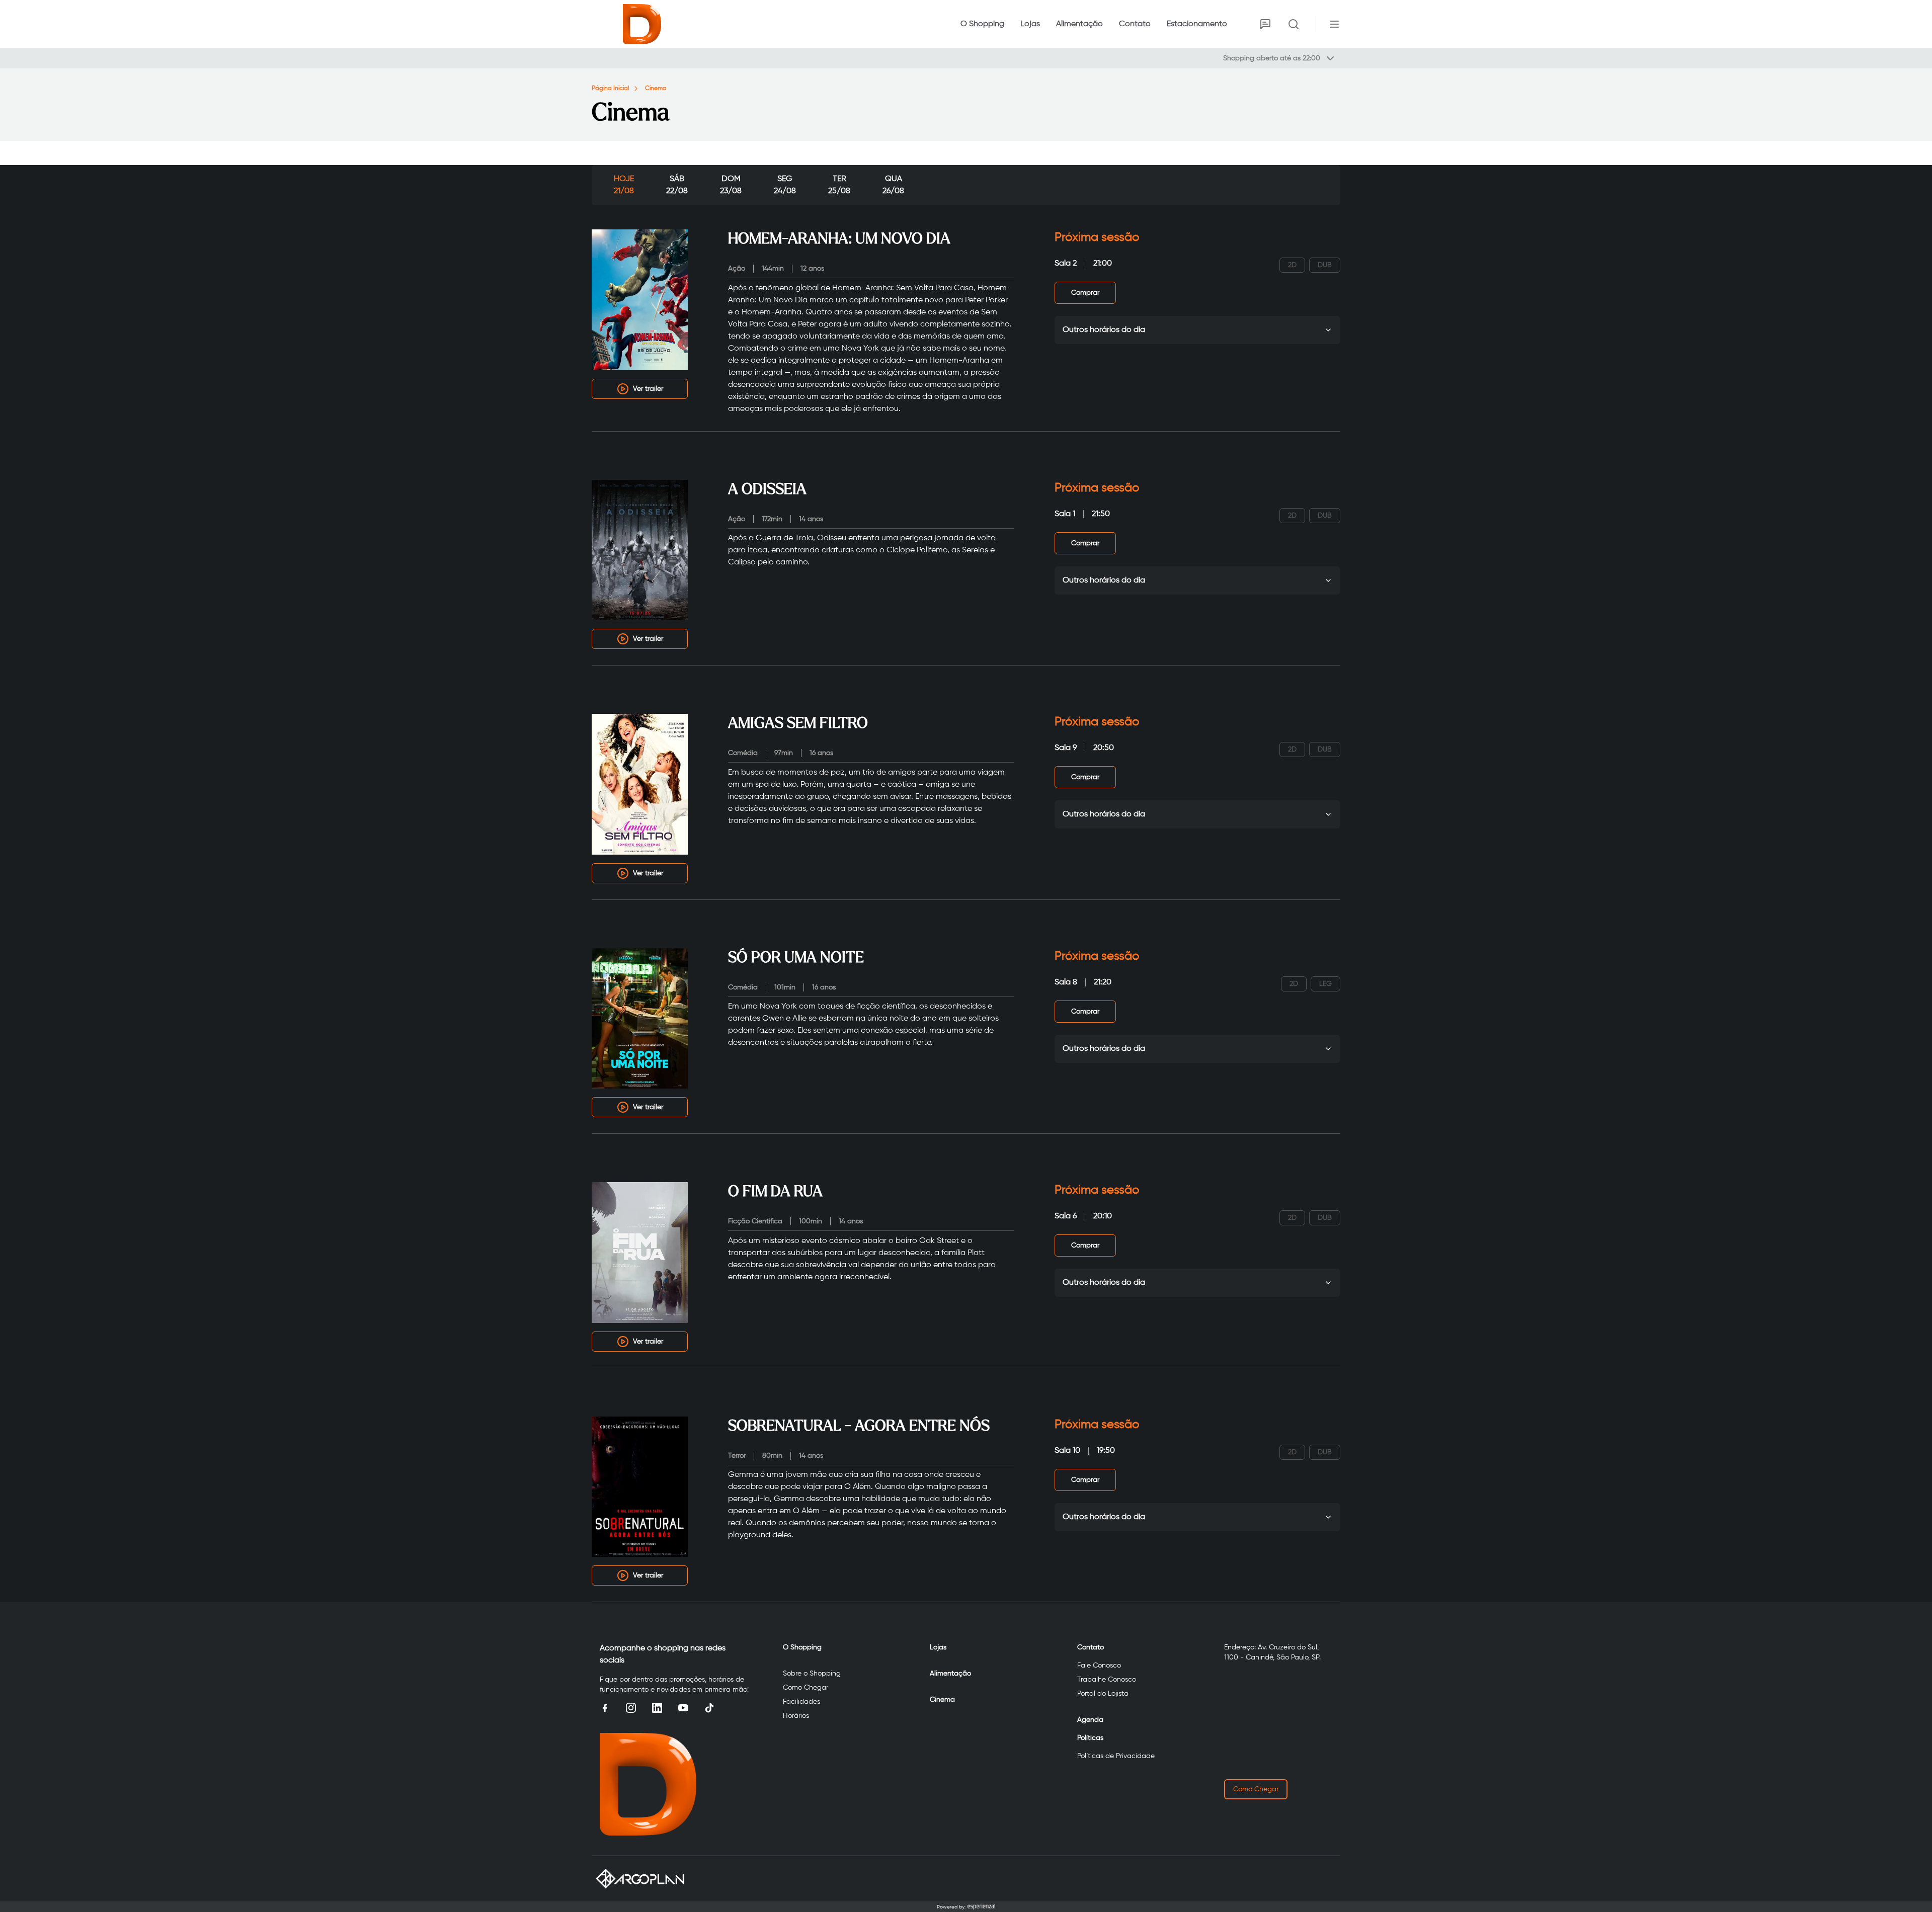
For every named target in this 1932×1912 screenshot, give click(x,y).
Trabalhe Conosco (1107, 1680)
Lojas (1030, 24)
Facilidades (801, 1702)
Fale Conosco (1099, 1666)
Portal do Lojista (1103, 1694)
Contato (1135, 24)
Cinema (656, 89)
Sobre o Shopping (812, 1674)
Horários (796, 1716)
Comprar (1085, 293)
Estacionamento (1197, 24)
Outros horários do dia (1104, 330)
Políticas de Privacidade (1116, 1756)
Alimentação (1079, 24)
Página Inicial (610, 89)
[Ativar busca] (1294, 24)
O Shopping (982, 24)
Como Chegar (806, 1688)
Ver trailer (648, 389)
